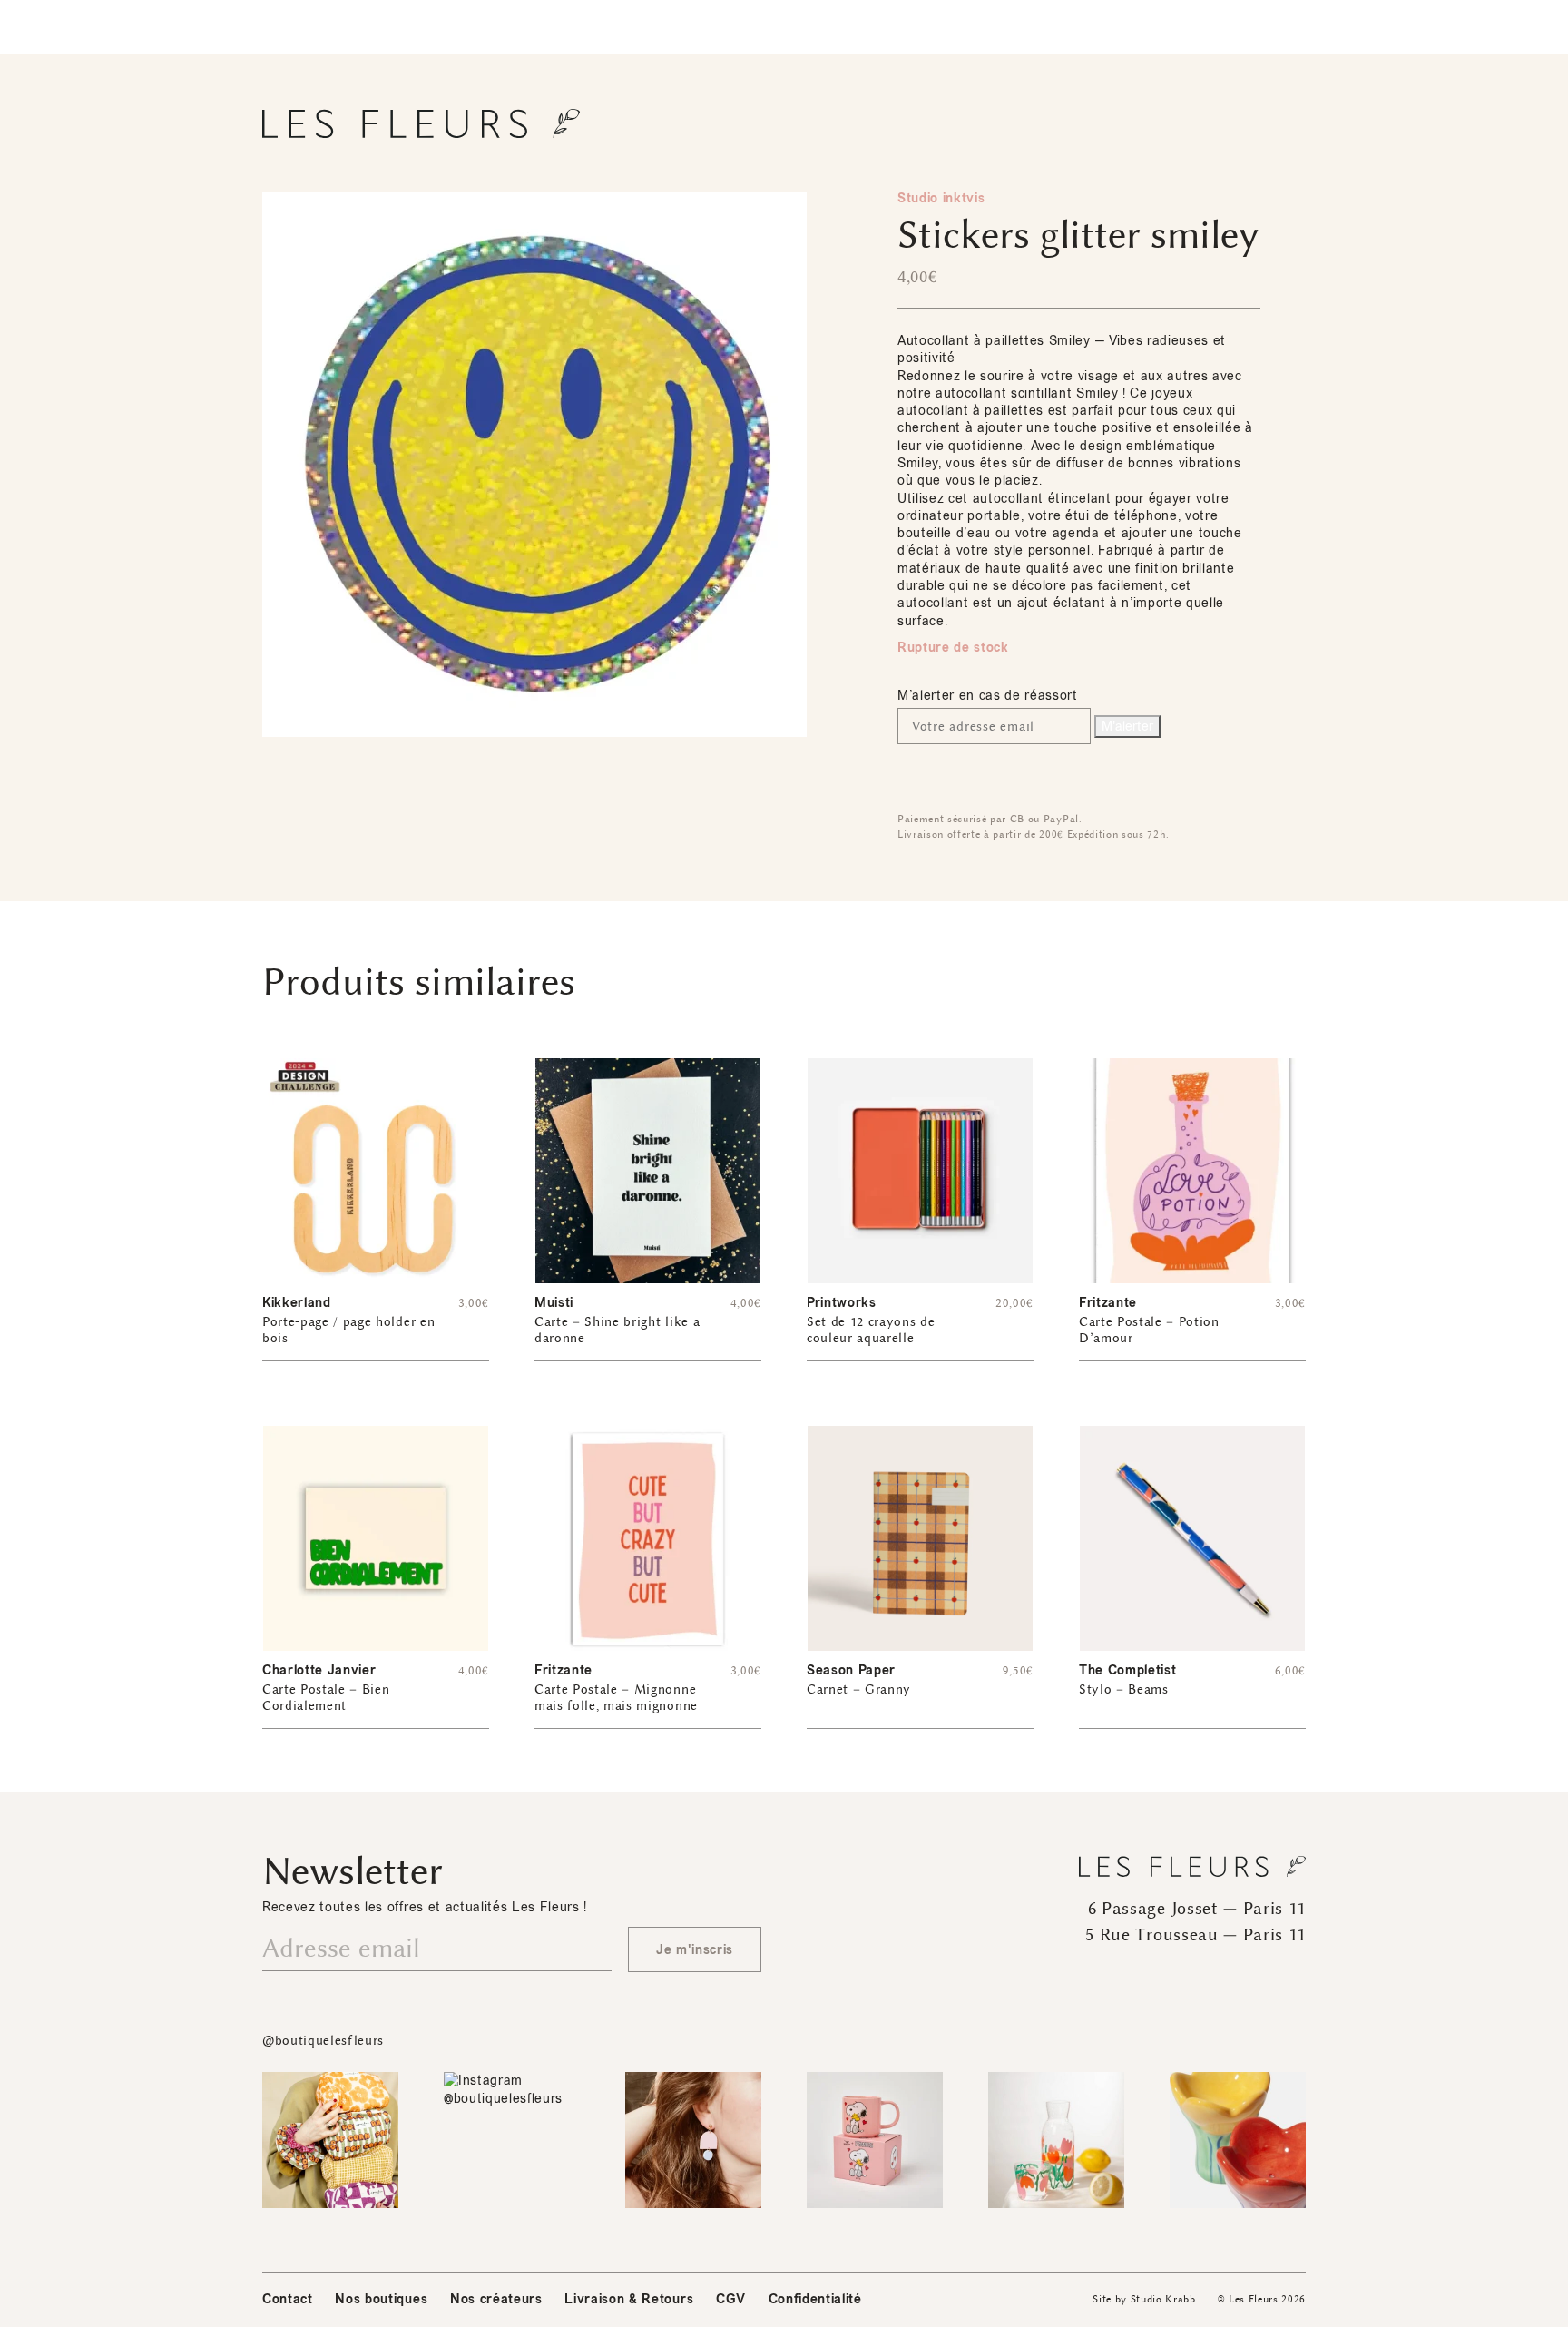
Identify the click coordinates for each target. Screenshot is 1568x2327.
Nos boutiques (381, 2299)
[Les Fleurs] (421, 123)
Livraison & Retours (629, 2299)
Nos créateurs (496, 2299)
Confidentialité (815, 2299)
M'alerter (1127, 727)
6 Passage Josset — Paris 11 (1197, 1909)
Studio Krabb (1163, 2299)
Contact (288, 2299)
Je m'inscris (695, 1950)
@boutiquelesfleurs (323, 2041)
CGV (731, 2299)
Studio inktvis (941, 198)
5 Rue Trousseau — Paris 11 (1196, 1935)
